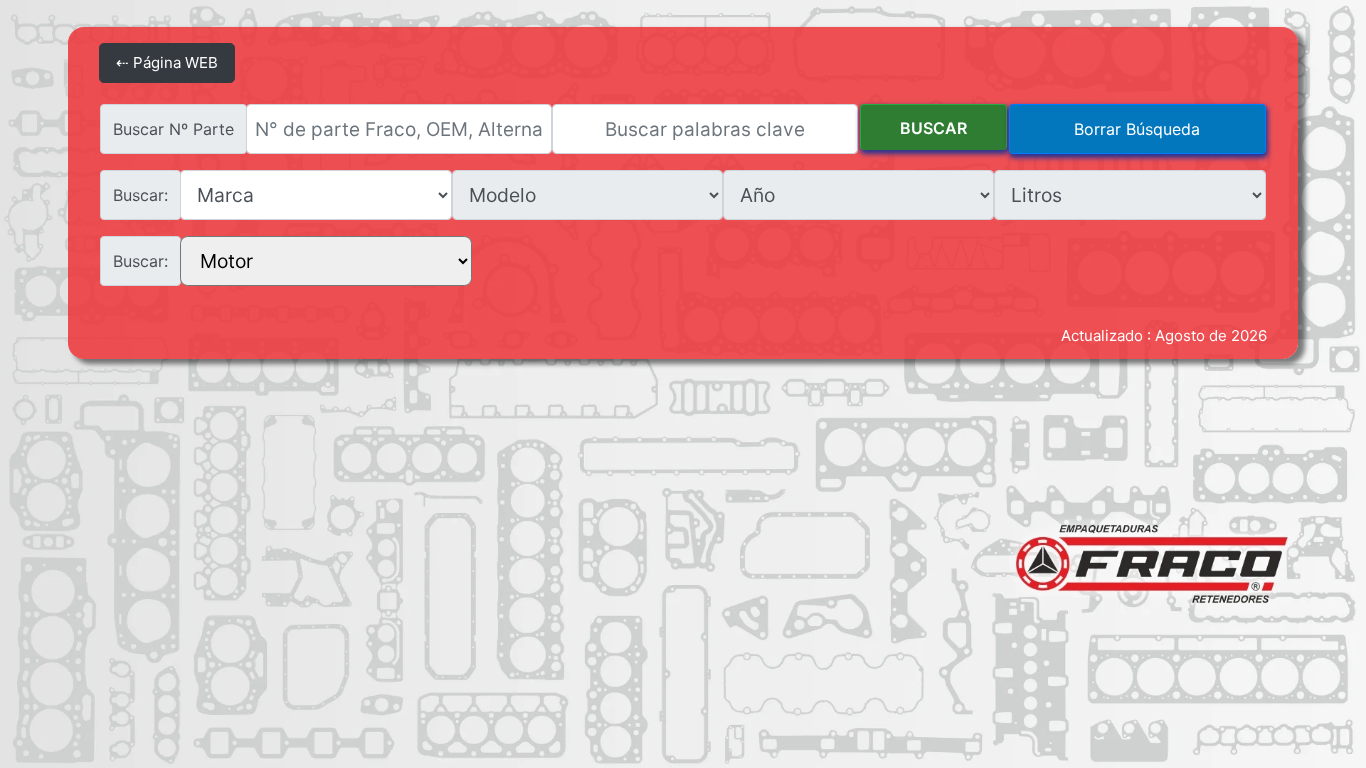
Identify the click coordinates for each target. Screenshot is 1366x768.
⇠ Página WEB (167, 62)
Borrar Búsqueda (1137, 129)
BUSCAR (933, 128)
